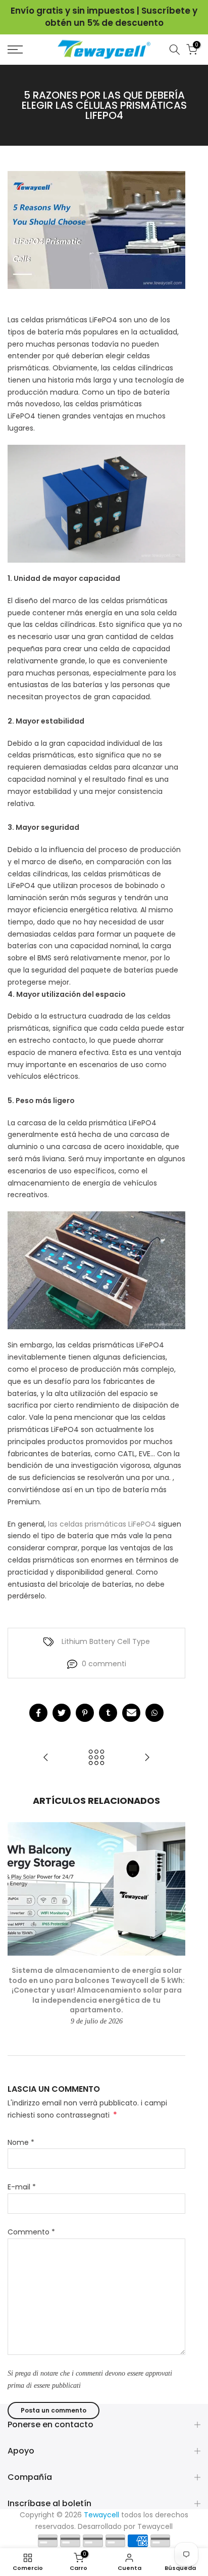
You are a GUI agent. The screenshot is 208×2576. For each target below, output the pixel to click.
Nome (21, 2142)
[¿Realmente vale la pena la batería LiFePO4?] (147, 1758)
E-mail (22, 2187)
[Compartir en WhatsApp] (154, 1713)
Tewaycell (155, 2526)
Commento (31, 2232)
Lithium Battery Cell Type (106, 1641)
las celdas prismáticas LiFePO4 (102, 1524)
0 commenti (104, 1664)
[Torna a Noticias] (96, 1758)
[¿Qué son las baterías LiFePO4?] (46, 1758)
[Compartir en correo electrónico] (131, 1713)
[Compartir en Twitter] (62, 1713)
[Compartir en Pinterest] (85, 1713)
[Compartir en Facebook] (38, 1713)
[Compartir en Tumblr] (108, 1713)
